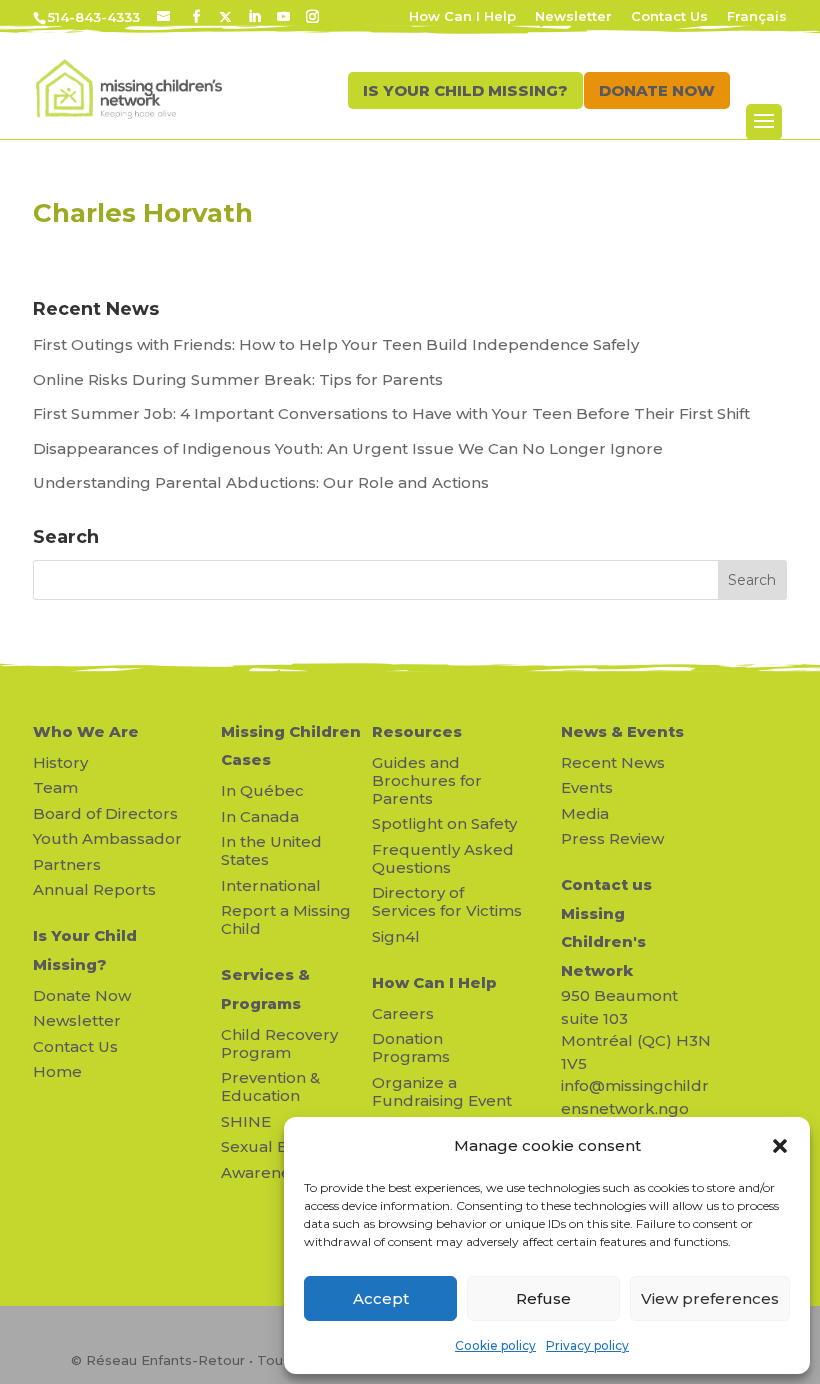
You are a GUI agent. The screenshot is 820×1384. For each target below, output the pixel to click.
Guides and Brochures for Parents (427, 780)
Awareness (264, 1172)
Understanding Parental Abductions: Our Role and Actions (261, 482)
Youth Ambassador (107, 838)
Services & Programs (265, 989)
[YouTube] (283, 17)
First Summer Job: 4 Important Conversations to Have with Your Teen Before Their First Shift (393, 413)
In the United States (271, 850)
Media (585, 813)
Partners (67, 864)
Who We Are (86, 731)
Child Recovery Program (279, 1043)
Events (587, 787)
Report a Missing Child (286, 919)
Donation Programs (411, 1047)
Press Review (612, 838)
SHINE (246, 1121)
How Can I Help (462, 17)
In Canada (260, 816)
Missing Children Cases (291, 746)
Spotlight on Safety (444, 823)
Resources (417, 731)
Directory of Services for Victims (447, 901)
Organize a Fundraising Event (442, 1091)
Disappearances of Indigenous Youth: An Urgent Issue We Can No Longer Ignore (350, 448)
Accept (381, 1298)
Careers (403, 1013)
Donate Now (82, 995)
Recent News (613, 762)
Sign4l (396, 936)
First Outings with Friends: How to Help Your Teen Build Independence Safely (338, 344)
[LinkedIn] (254, 17)
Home (57, 1071)
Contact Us (669, 17)
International (271, 885)
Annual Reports (94, 889)
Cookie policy (495, 1345)
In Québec (262, 790)
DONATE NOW (657, 90)
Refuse (543, 1298)
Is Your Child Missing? (85, 950)
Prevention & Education (270, 1086)
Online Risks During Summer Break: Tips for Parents (238, 379)
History (60, 762)
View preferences (710, 1298)
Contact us (606, 884)
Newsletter (573, 17)
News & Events (622, 731)
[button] (780, 1146)
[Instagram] (312, 17)
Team (55, 787)
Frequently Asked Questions (443, 858)
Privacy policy (587, 1345)
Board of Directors (105, 813)
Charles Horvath (143, 213)
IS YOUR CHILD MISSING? (465, 90)
